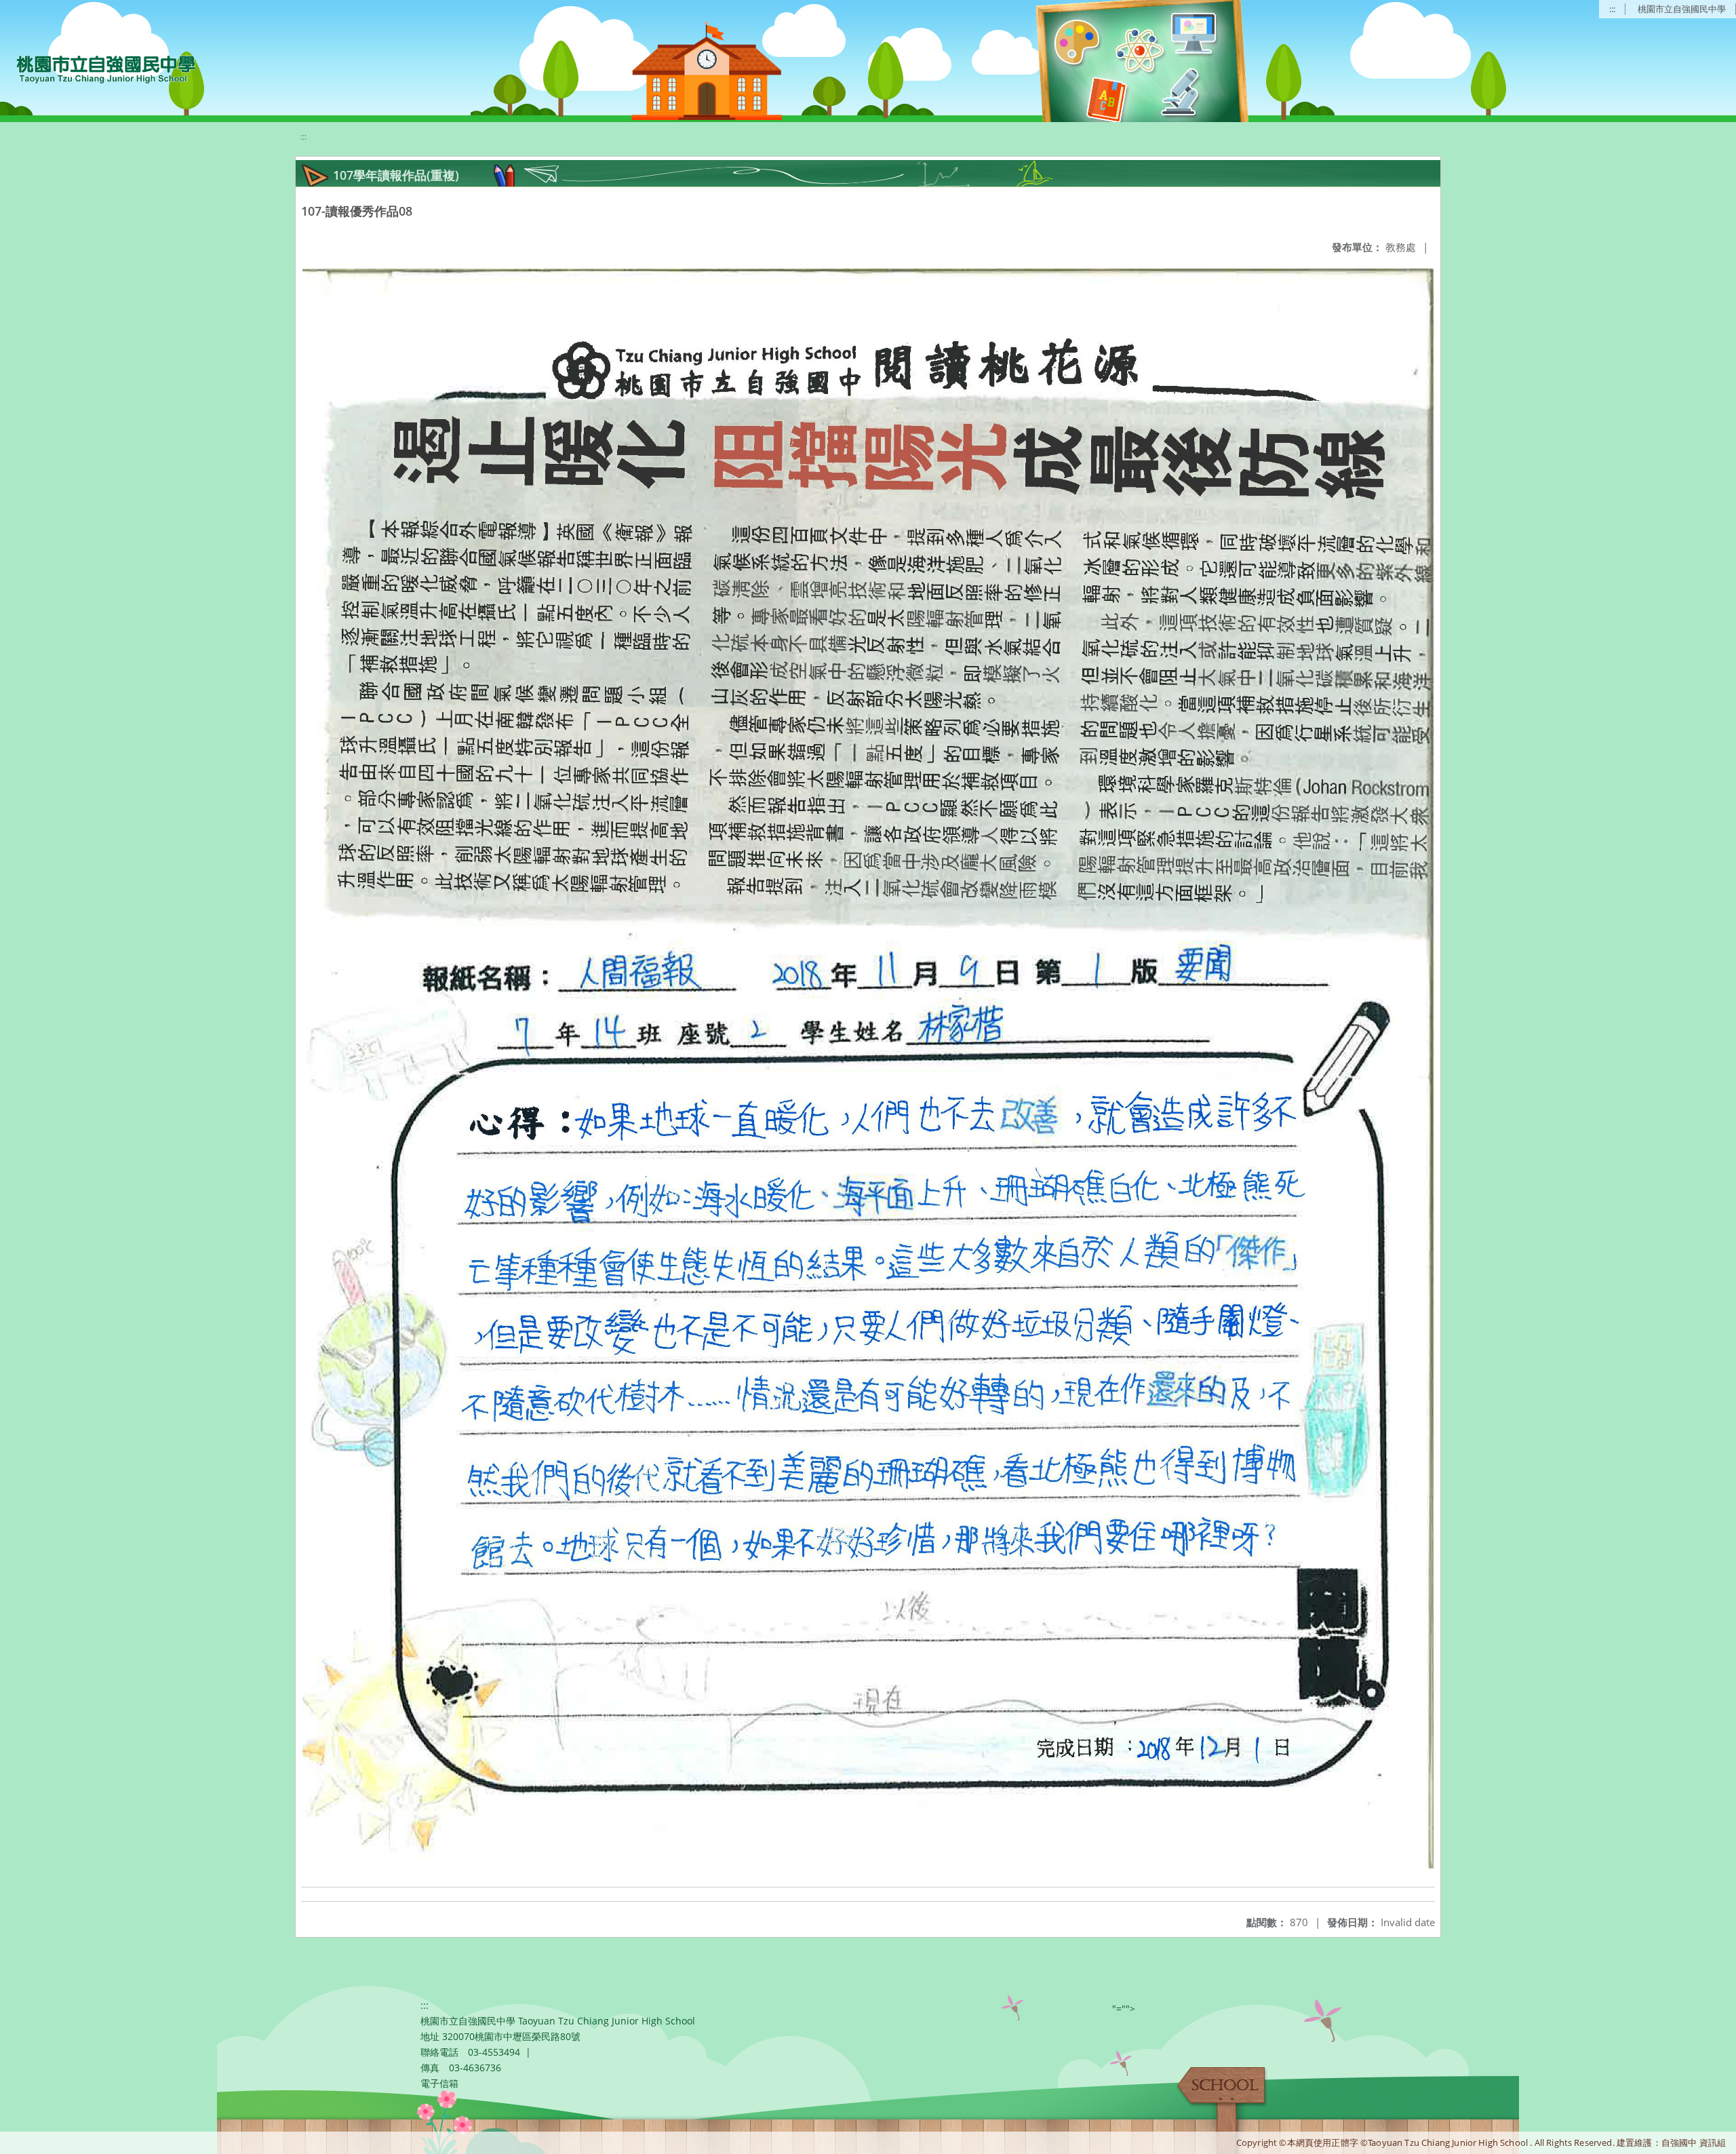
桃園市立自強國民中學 (1682, 9)
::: (1612, 9)
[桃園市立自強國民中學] (99, 68)
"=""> (1124, 2009)
